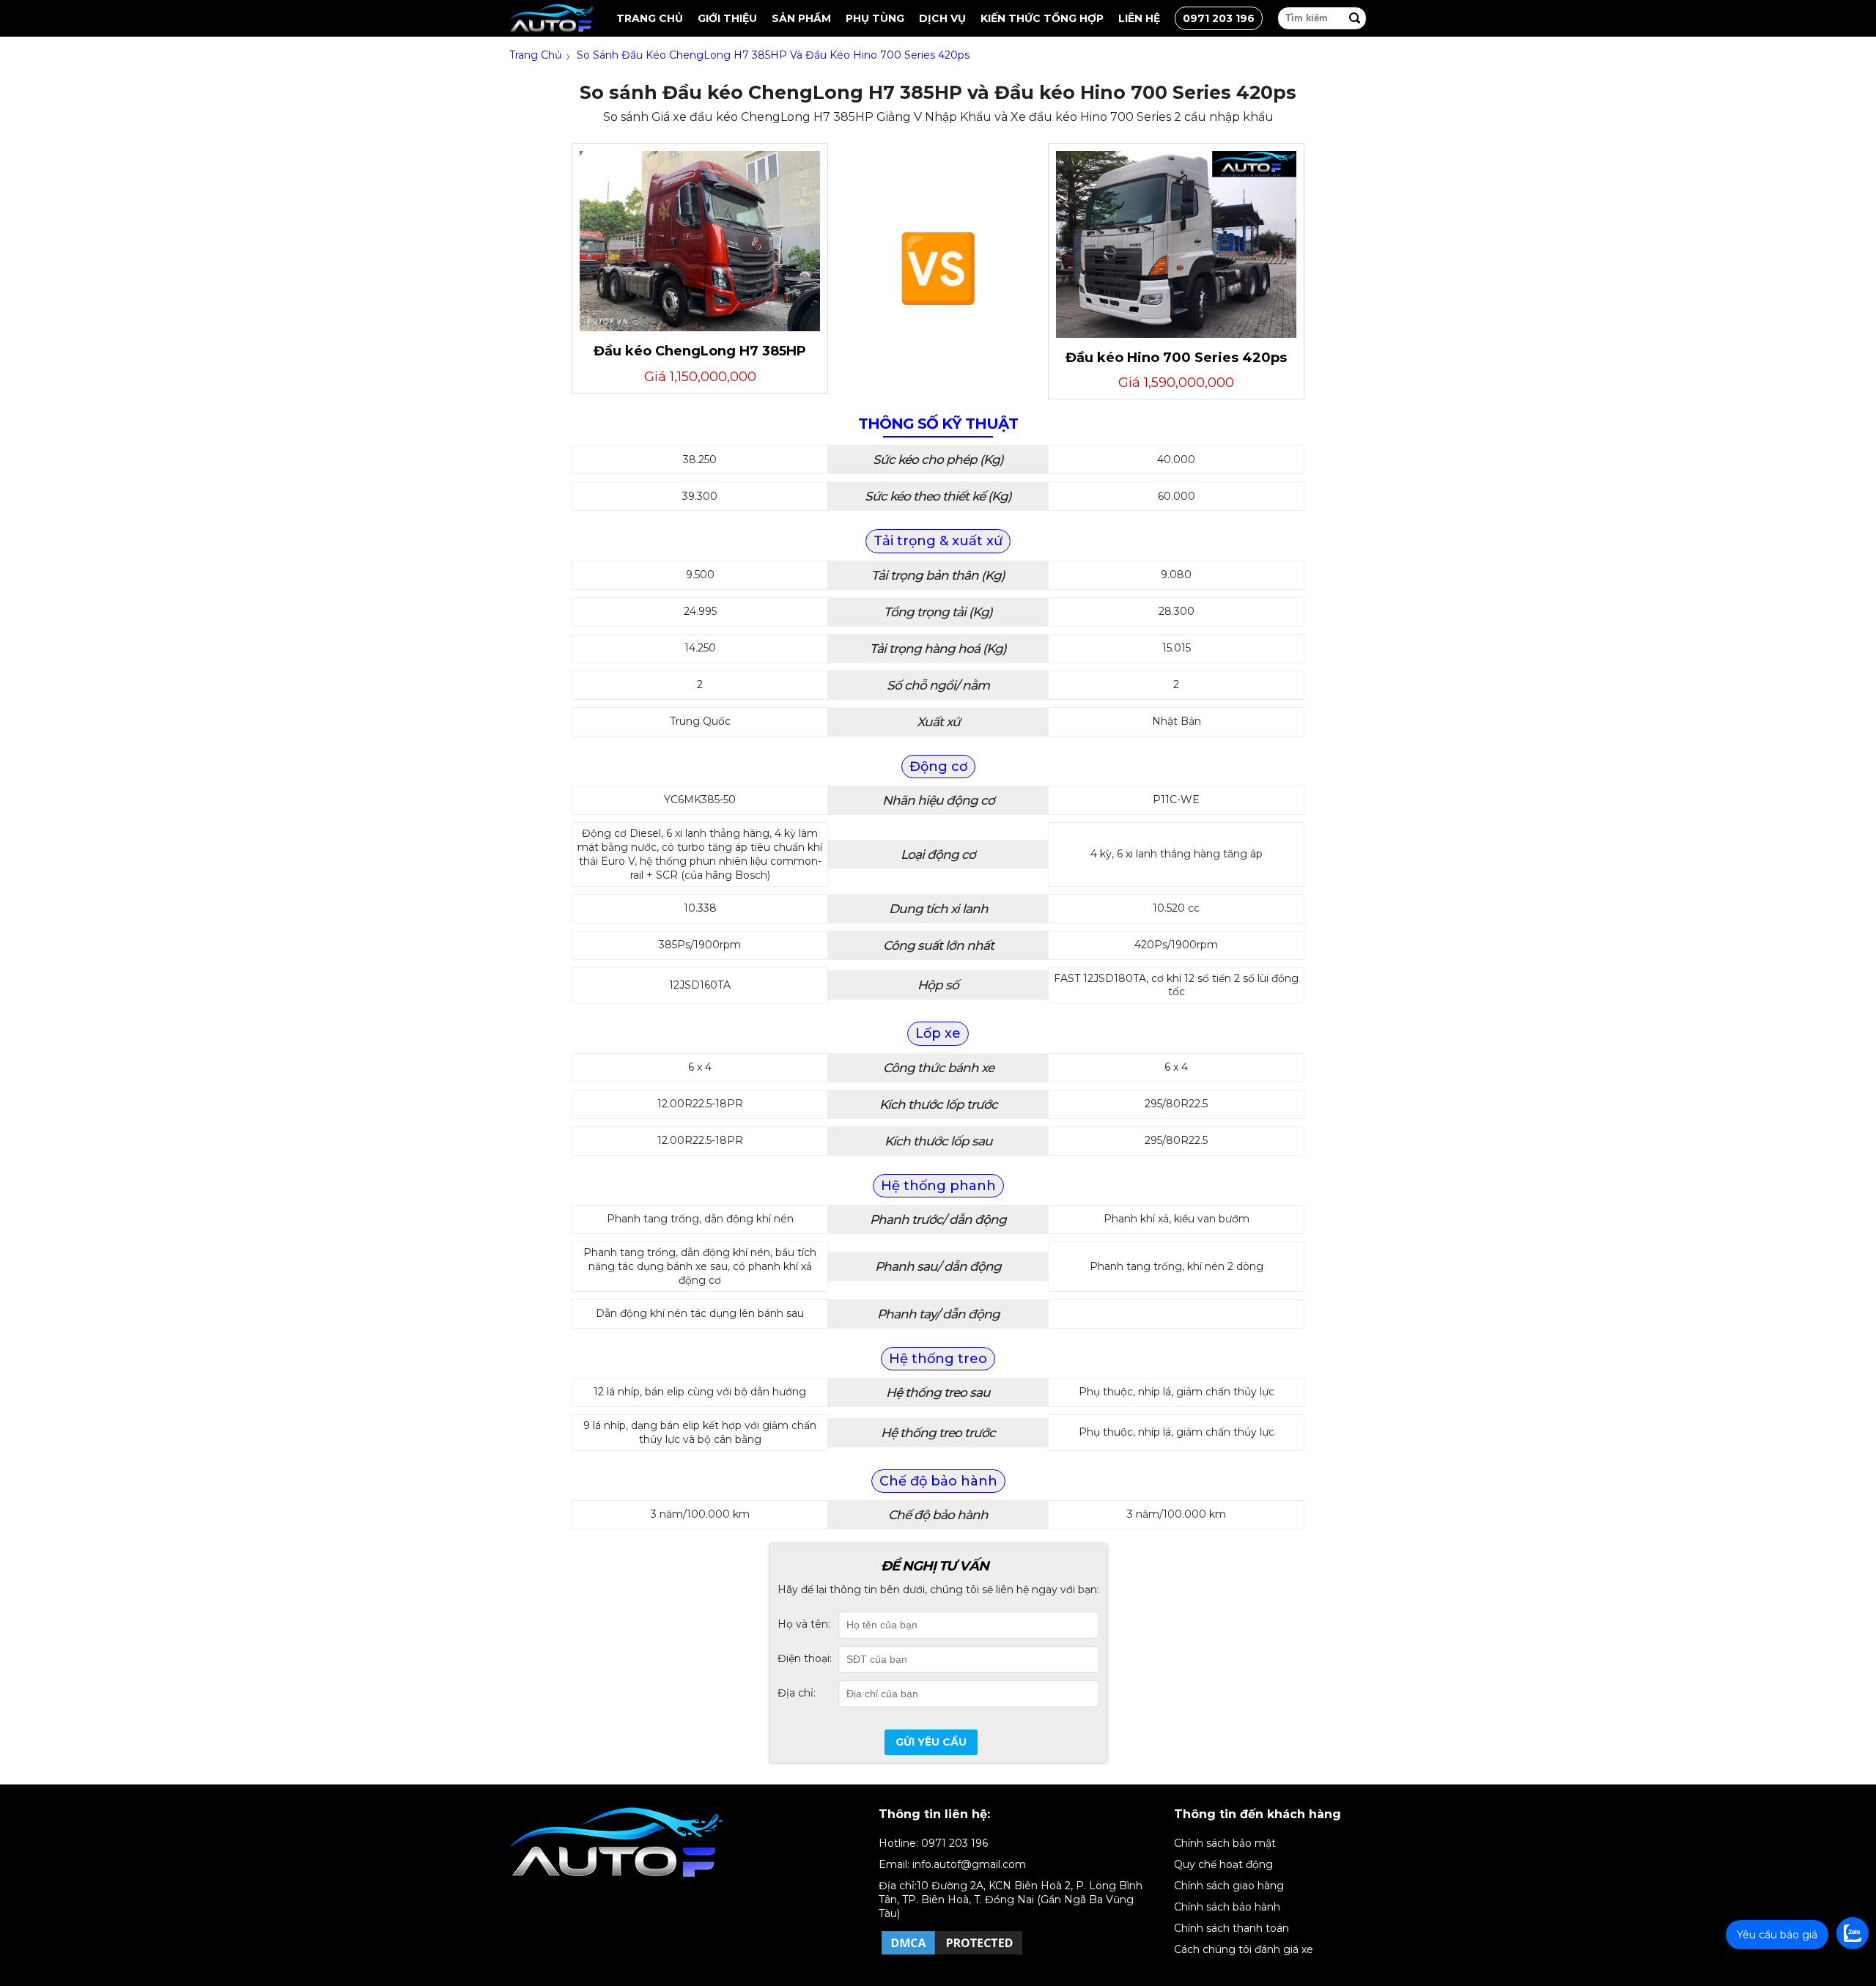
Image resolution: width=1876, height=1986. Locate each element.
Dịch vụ (942, 18)
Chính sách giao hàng (1229, 1886)
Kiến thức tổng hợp (1042, 18)
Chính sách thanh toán (1231, 1928)
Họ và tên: (804, 1624)
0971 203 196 (1219, 18)
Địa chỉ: (797, 1693)
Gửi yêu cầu (931, 1742)
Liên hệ (1139, 18)
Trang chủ (650, 18)
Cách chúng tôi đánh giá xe (1244, 1949)
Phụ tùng (875, 18)
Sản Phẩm (801, 18)
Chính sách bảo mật (1225, 1843)
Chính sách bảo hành (1227, 1907)
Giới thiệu (727, 18)
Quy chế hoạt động (1223, 1864)
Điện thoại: (805, 1658)
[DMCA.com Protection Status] (952, 1954)
